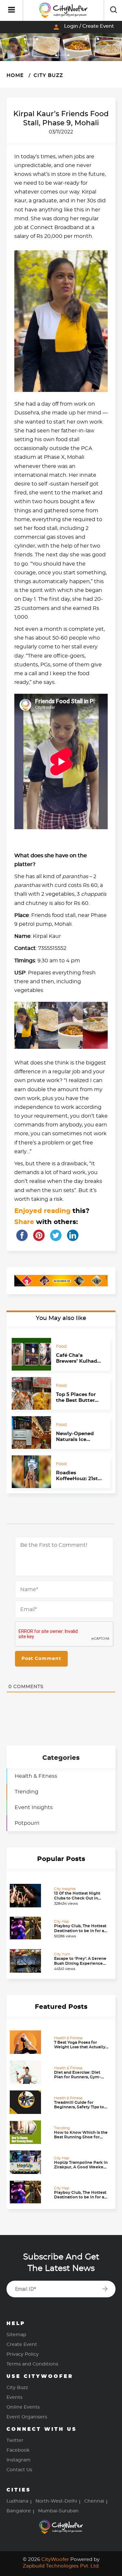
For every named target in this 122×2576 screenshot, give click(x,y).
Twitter (15, 2441)
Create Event (22, 2345)
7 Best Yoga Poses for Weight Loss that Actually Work (80, 2047)
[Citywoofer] (63, 10)
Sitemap (16, 2335)
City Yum (62, 1954)
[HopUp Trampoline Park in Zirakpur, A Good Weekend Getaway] (30, 2162)
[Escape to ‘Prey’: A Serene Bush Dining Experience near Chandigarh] (30, 1961)
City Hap (61, 1922)
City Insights (65, 1889)
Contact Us (19, 2470)
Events (14, 2398)
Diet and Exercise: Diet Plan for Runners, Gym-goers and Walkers (77, 2077)
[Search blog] (114, 10)
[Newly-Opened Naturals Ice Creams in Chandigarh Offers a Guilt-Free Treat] (31, 1433)
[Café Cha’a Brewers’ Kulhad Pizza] (31, 1354)
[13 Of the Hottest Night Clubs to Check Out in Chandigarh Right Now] (30, 1896)
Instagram (19, 2460)
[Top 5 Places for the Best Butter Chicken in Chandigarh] (31, 1393)
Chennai (94, 2501)
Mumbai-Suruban (58, 2511)
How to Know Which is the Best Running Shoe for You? (81, 2137)
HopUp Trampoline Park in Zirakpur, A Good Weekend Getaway (81, 2167)
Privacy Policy (23, 2354)
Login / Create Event (83, 27)
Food (61, 1347)
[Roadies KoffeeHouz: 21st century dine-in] (31, 1472)
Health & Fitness (36, 1776)
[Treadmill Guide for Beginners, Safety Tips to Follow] (30, 2102)
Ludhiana (17, 2501)
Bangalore (19, 2511)
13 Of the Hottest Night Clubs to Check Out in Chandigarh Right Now (77, 1898)
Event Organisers (27, 2417)
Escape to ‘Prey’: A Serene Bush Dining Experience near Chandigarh (80, 1963)
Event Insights (34, 1808)
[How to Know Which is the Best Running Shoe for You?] (30, 2132)
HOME (15, 76)
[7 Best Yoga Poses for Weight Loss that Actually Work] (30, 2042)
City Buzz (47, 76)
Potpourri (27, 1823)
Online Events (23, 2407)
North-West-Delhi (56, 2501)
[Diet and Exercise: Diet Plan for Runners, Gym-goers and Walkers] (30, 2072)
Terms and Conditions (32, 2364)
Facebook (18, 2450)
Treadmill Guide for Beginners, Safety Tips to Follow (79, 2107)
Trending (27, 1792)
